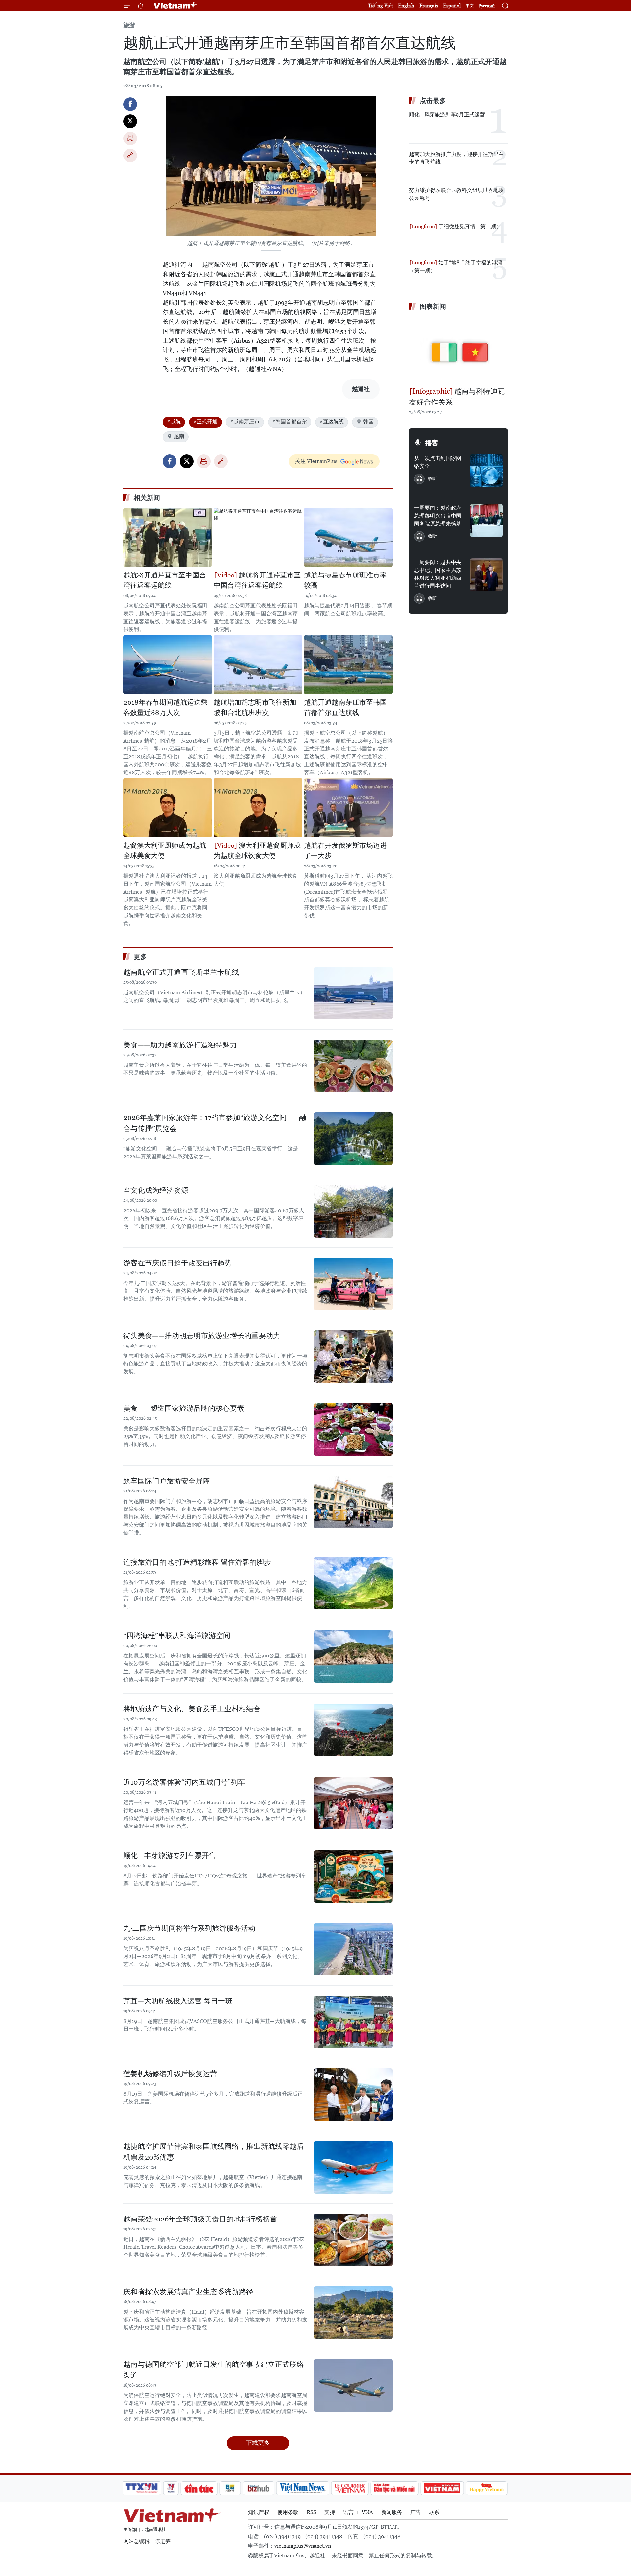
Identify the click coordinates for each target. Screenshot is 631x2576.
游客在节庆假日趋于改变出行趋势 (177, 1263)
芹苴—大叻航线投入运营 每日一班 (178, 2001)
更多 (140, 957)
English (406, 5)
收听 (432, 478)
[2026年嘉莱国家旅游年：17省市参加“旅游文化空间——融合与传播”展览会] (353, 1139)
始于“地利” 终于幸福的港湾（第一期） (456, 267)
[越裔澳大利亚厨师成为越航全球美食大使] (168, 808)
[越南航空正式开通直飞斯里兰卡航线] (353, 993)
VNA (367, 2512)
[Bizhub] (258, 2488)
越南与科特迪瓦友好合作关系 (457, 397)
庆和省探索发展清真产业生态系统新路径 (188, 2292)
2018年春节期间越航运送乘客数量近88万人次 (165, 708)
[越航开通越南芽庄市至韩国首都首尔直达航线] (348, 665)
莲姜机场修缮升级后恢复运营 (170, 2074)
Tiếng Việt (381, 5)
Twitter (130, 121)
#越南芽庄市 (245, 421)
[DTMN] (394, 2488)
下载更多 (258, 2443)
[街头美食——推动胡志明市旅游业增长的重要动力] (353, 1357)
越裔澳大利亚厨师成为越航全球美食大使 (165, 851)
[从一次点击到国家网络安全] (486, 471)
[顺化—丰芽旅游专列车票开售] (353, 1877)
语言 (348, 2512)
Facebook (130, 104)
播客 (432, 443)
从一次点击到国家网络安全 (438, 462)
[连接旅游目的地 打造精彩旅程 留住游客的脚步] (353, 1583)
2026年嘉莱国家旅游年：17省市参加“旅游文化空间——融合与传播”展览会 (215, 1123)
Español (452, 5)
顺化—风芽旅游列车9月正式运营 (447, 115)
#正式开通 (205, 421)
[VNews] (171, 2488)
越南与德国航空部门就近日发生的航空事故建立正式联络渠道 (214, 2370)
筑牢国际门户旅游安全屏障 (167, 1481)
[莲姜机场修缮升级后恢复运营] (353, 2095)
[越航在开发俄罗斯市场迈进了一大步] (348, 808)
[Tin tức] (199, 2488)
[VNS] (303, 2488)
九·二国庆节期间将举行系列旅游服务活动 (189, 1928)
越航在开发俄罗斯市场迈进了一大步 (345, 851)
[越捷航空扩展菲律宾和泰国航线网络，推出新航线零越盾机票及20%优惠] (353, 2167)
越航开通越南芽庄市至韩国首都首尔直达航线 (345, 708)
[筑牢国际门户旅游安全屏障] (353, 1502)
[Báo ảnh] (442, 2488)
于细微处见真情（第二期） (469, 226)
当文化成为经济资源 (156, 1190)
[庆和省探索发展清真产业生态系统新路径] (353, 2313)
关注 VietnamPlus (316, 461)
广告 (416, 2512)
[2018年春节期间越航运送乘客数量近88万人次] (168, 665)
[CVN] (350, 2488)
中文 (470, 6)
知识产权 (259, 2512)
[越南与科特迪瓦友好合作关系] (458, 350)
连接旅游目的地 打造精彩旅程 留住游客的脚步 (197, 1562)
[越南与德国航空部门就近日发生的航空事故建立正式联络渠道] (353, 2385)
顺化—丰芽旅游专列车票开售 (170, 1856)
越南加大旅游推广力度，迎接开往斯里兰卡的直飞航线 (456, 158)
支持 (330, 2512)
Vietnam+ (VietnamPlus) (175, 6)
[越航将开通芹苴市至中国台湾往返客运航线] (168, 537)
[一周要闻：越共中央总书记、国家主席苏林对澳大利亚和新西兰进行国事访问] (486, 575)
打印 (130, 138)
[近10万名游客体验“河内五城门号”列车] (353, 1803)
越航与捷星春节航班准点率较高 (345, 580)
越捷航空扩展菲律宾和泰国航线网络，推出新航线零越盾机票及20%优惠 (214, 2152)
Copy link (130, 156)
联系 (434, 2512)
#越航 (174, 421)
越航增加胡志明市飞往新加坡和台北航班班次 (255, 708)
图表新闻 (433, 307)
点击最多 (433, 101)
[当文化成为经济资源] (353, 1211)
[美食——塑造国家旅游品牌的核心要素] (353, 1429)
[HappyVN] (487, 2488)
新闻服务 (392, 2512)
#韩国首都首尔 (290, 421)
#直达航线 (332, 421)
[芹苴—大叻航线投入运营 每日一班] (353, 2022)
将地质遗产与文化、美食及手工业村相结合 (192, 1709)
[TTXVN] (142, 2488)
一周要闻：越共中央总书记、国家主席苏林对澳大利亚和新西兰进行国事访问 (438, 574)
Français (429, 5)
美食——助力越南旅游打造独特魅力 (180, 1045)
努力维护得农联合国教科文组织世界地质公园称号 (456, 194)
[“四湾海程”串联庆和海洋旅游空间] (353, 1656)
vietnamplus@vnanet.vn (303, 2546)
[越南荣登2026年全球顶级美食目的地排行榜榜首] (353, 2240)
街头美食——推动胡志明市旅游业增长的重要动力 (202, 1336)
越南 (179, 436)
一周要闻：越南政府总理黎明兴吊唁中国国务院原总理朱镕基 (438, 516)
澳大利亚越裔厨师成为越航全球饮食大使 (257, 851)
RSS (311, 2512)
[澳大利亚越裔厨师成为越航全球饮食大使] (258, 808)
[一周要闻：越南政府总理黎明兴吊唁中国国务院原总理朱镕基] (486, 521)
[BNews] (230, 2488)
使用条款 (288, 2512)
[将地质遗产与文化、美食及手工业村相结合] (353, 1730)
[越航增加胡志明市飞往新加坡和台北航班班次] (258, 665)
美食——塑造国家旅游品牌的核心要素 (184, 1408)
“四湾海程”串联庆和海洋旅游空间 (177, 1636)
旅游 (129, 25)
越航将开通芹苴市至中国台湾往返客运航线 (165, 580)
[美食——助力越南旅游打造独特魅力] (353, 1066)
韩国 (368, 421)
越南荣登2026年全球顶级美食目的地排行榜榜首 (200, 2219)
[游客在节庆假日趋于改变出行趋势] (353, 1284)
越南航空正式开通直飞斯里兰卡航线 (181, 972)
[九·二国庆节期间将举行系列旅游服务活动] (353, 1949)
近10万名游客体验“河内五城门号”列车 (184, 1782)
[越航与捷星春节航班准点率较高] (348, 537)
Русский (487, 6)
